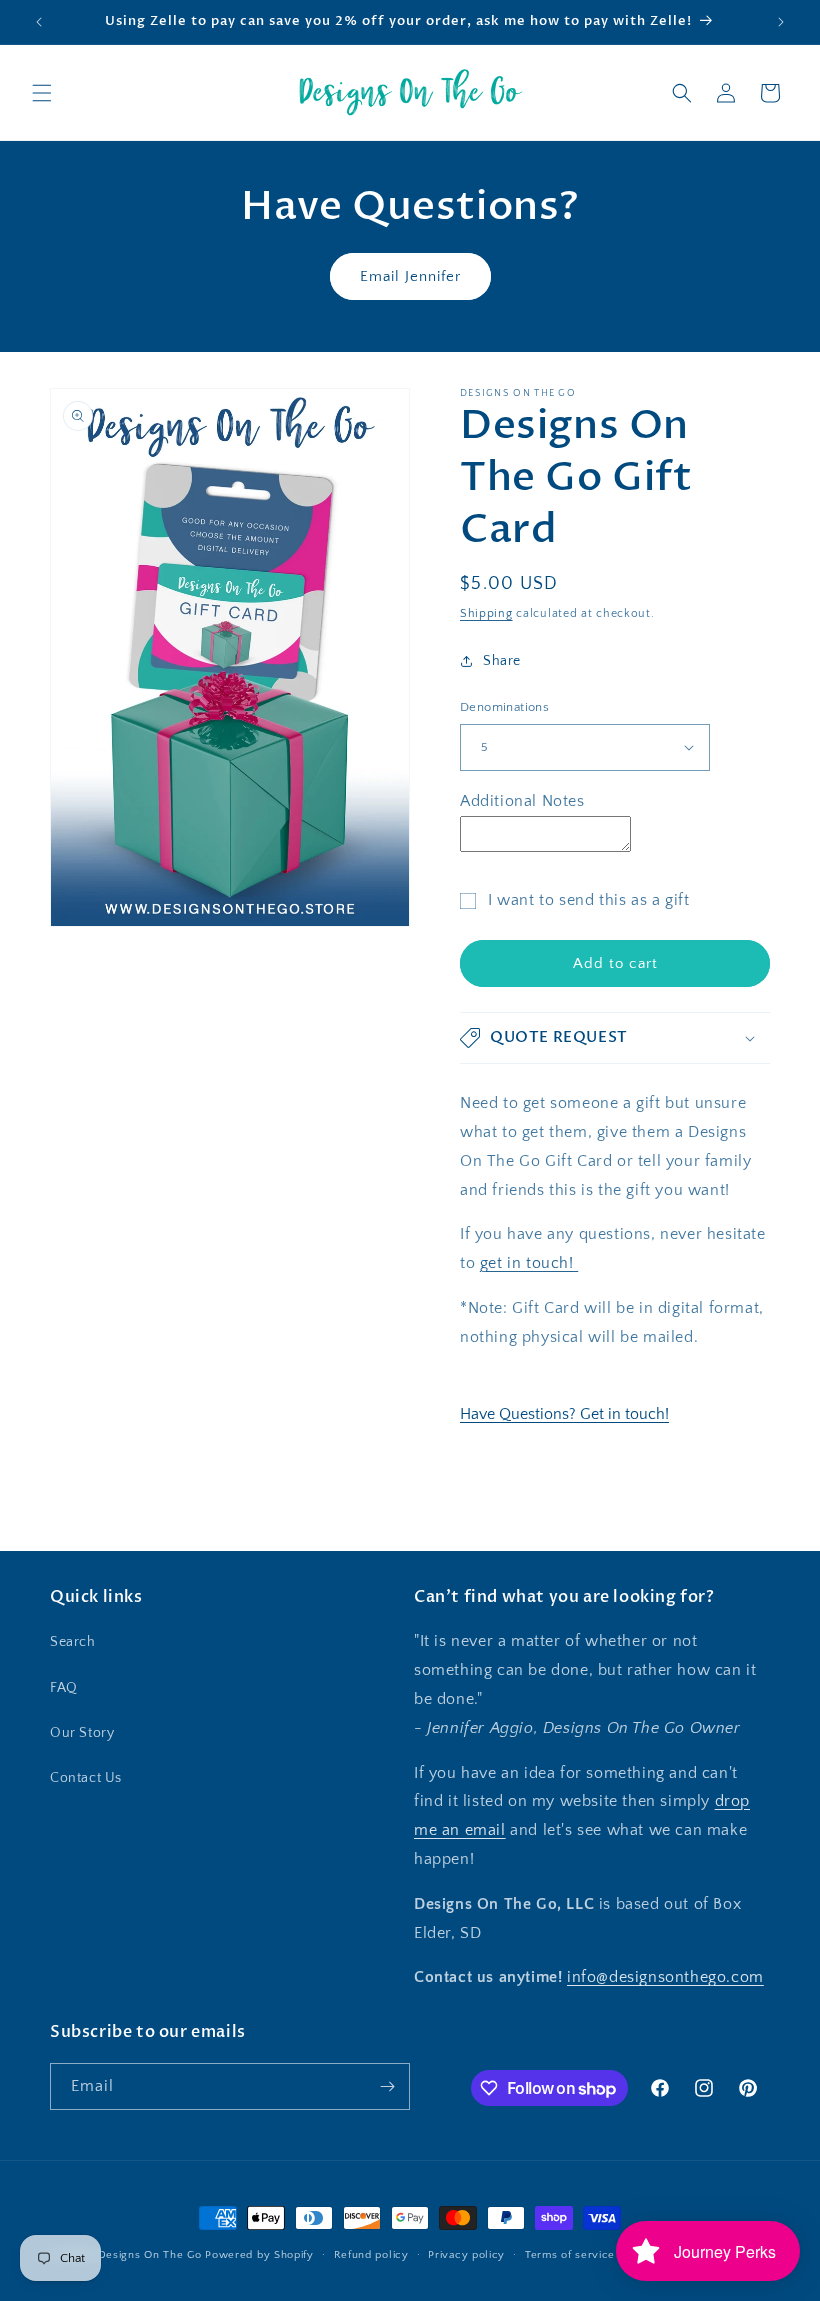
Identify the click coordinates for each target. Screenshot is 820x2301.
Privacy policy (466, 2255)
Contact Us (86, 1778)
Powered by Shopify (259, 2255)
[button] (42, 93)
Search (73, 1642)
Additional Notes (522, 801)
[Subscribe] (387, 2086)
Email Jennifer (410, 276)
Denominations (504, 707)
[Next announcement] (781, 22)
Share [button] (502, 661)
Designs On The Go (150, 2255)
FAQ (64, 1688)
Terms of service (570, 2255)
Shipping (486, 613)
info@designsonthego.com (665, 1977)
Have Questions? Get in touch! (564, 1414)
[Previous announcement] (39, 22)
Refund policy (371, 2255)
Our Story (82, 1733)
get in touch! (529, 1263)
